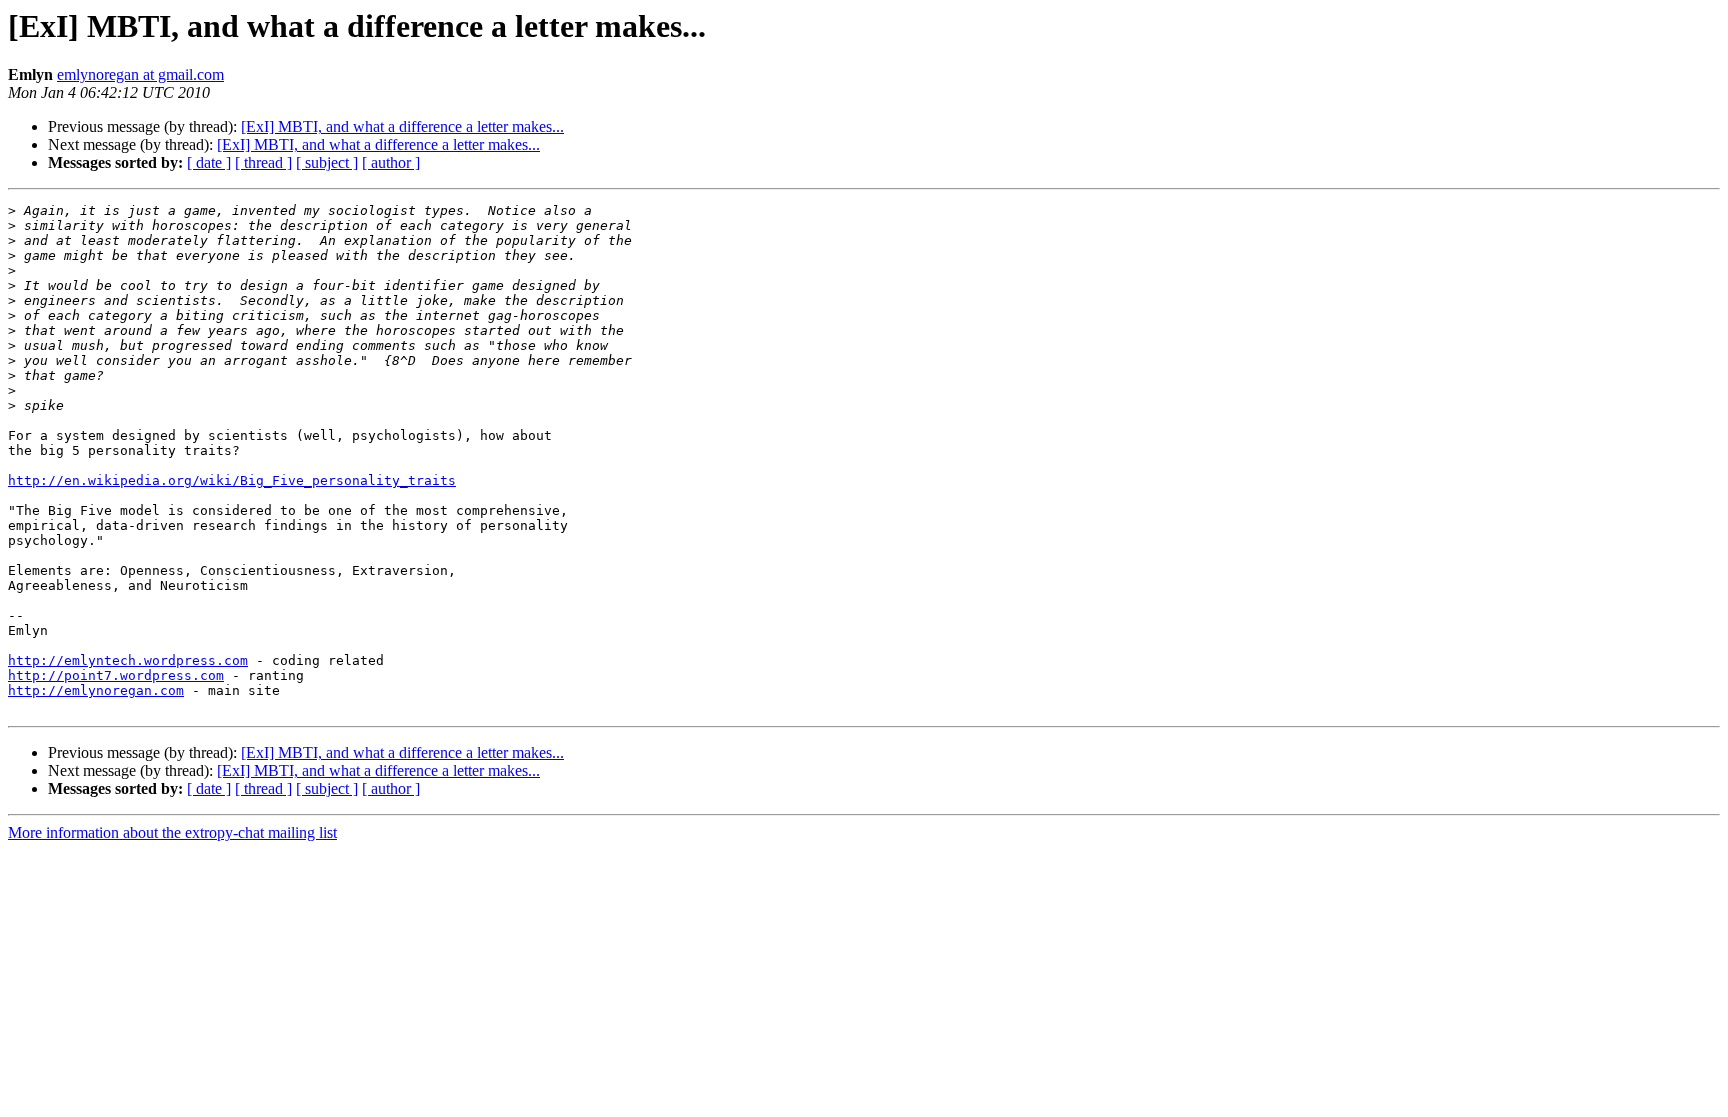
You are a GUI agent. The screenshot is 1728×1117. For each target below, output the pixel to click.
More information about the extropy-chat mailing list (172, 832)
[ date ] (209, 162)
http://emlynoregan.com (96, 690)
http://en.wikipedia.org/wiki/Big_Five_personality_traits (232, 480)
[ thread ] (263, 162)
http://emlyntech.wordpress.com (128, 660)
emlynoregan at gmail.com (140, 74)
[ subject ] (327, 162)
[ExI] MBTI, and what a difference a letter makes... (402, 126)
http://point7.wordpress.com (116, 675)
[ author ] (391, 162)
